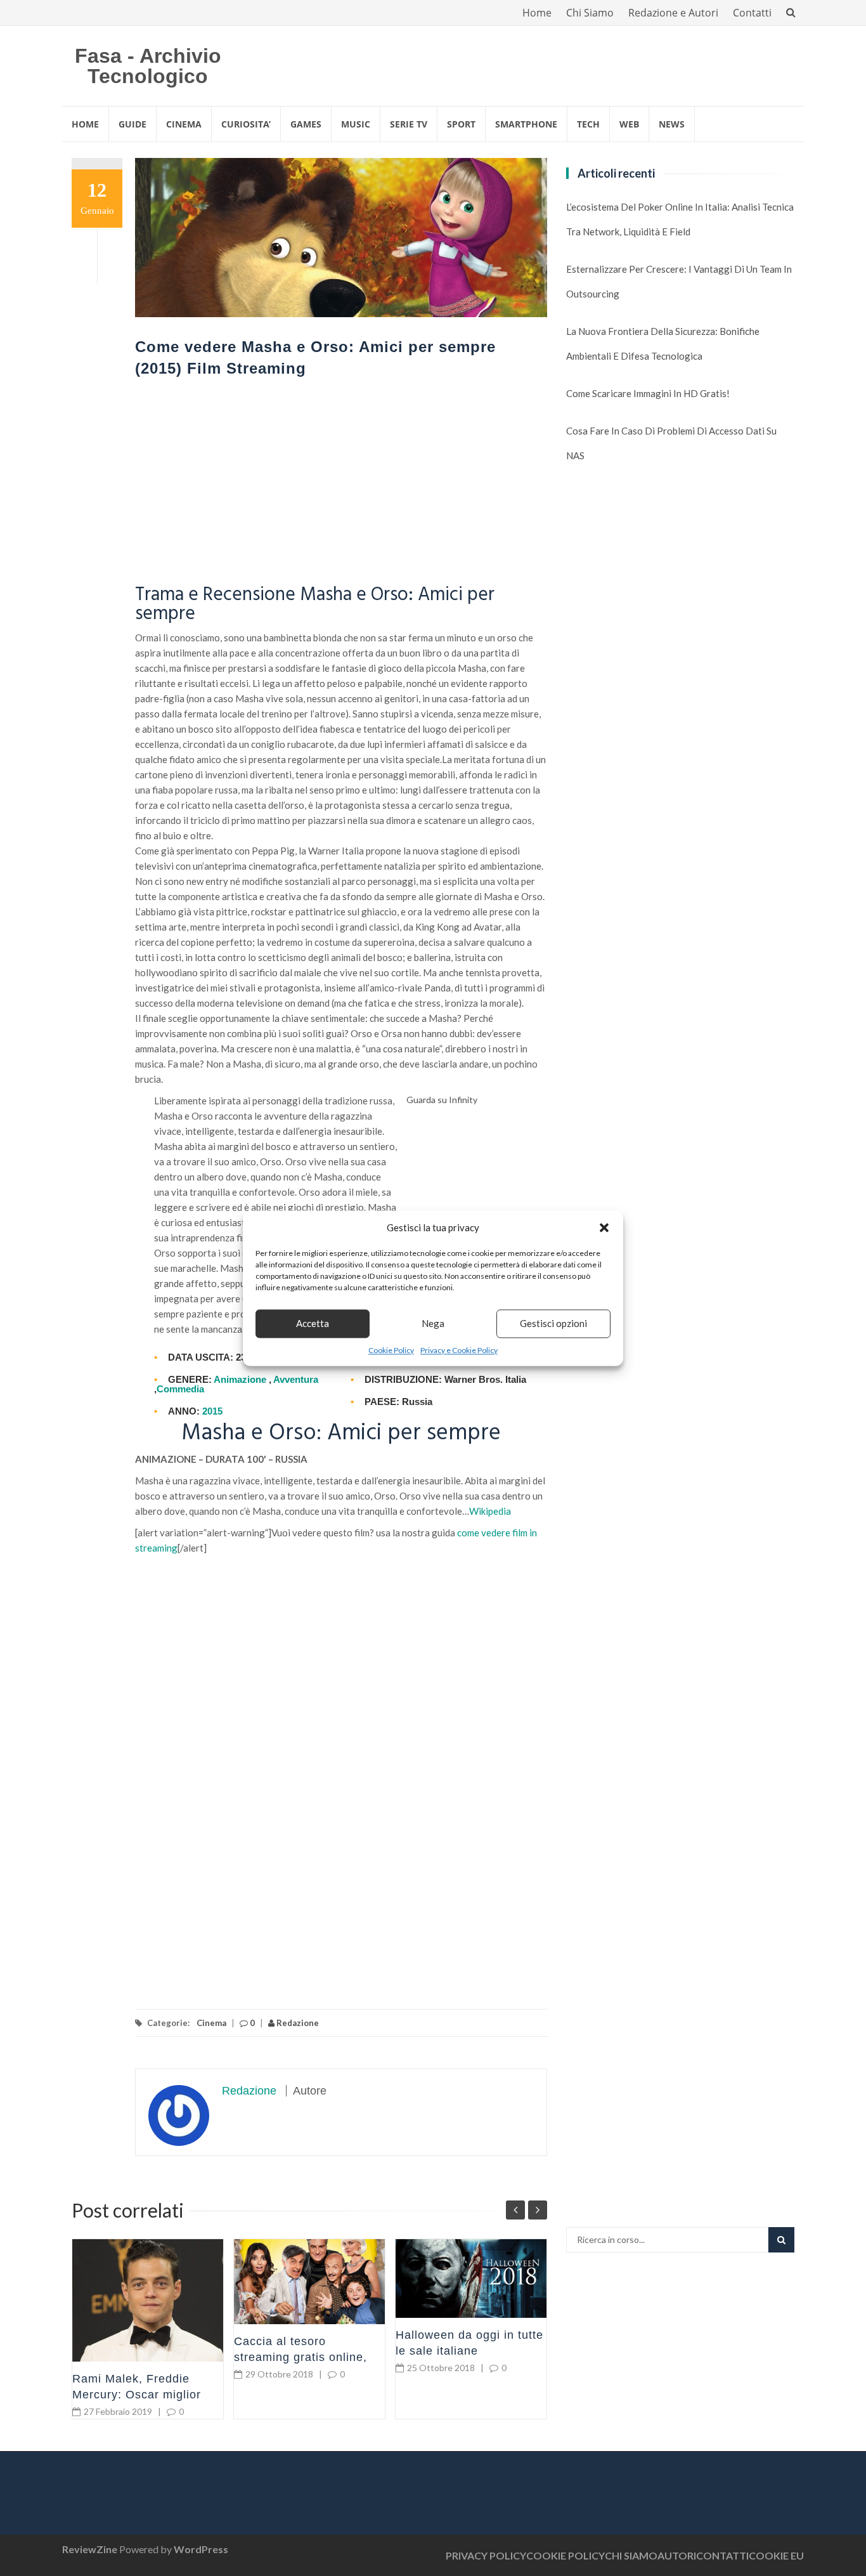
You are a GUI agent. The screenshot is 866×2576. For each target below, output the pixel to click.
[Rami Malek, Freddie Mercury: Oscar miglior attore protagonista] (148, 2300)
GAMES (306, 124)
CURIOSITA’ (246, 124)
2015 (212, 1411)
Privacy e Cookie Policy (459, 1350)
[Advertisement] (341, 484)
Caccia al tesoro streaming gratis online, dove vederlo (301, 2357)
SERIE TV (409, 124)
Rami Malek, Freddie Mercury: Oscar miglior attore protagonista (137, 2395)
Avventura (296, 1379)
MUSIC (356, 124)
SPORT (461, 124)
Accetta (313, 1323)
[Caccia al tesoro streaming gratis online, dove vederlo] (309, 2282)
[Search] (781, 2240)
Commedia (180, 1389)
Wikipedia (490, 1511)
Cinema (211, 2023)
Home (537, 13)
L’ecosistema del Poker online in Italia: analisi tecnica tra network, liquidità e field (680, 219)
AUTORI (677, 2555)
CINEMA (184, 124)
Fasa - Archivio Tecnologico (148, 66)
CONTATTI (722, 2555)
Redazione (297, 2023)
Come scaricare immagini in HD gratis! (648, 393)
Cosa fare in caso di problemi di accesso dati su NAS (671, 443)
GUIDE (132, 124)
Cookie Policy (391, 1350)
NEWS (672, 124)
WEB (629, 124)
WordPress (201, 2549)
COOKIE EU (776, 2555)
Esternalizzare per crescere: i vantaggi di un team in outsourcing (679, 281)
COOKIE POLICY (565, 2555)
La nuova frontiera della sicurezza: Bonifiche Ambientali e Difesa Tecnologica (663, 343)
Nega (433, 1323)
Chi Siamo (590, 13)
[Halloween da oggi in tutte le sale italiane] (471, 2279)
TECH (588, 124)
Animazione (240, 1379)
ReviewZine (90, 2549)
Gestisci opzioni (553, 1323)
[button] (604, 1227)
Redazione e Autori (673, 13)
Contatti (752, 13)
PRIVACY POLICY (486, 2555)
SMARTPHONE (526, 124)
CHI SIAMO (631, 2555)
